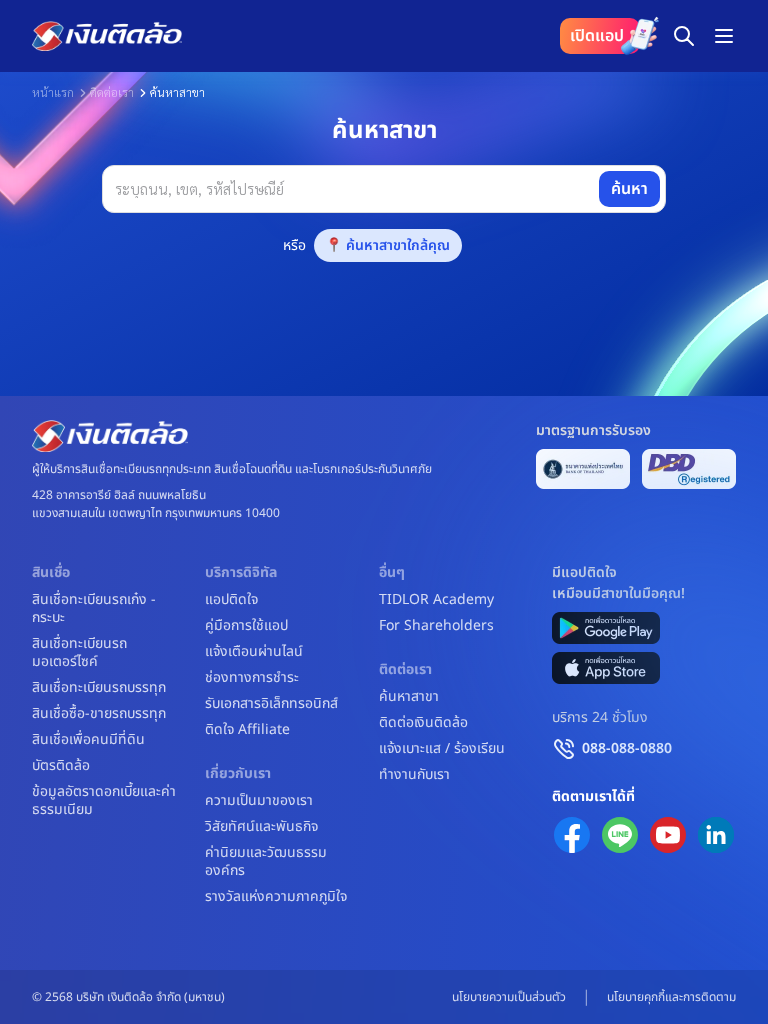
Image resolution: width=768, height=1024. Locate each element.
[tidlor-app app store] (606, 668)
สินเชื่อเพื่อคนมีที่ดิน (88, 740)
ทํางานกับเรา (414, 775)
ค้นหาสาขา (409, 697)
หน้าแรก (53, 92)
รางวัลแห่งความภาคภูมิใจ (276, 897)
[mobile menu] (724, 36)
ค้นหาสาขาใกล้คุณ (398, 245)
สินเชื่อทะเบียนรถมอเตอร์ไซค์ (79, 653)
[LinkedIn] (716, 835)
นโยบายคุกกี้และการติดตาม (671, 997)
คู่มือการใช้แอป (246, 626)
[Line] (620, 835)
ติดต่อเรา (112, 92)
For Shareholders (436, 626)
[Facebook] (572, 835)
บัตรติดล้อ (61, 766)
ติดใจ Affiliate (247, 730)
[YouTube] (668, 835)
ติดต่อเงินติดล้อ (423, 723)
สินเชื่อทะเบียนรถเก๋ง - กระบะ (94, 609)
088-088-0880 (627, 748)
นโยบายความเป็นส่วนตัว (509, 997)
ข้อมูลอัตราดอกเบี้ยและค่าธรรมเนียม (104, 801)
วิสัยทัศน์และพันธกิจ (261, 827)
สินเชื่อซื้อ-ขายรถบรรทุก (99, 714)
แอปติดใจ (231, 600)
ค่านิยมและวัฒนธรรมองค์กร (266, 862)
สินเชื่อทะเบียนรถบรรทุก (99, 688)
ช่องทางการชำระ (252, 678)
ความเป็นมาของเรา (259, 801)
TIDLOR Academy (436, 600)
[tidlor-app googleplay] (606, 628)
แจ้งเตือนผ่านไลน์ (254, 652)
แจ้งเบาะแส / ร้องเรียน (442, 749)
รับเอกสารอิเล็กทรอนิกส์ (271, 704)
